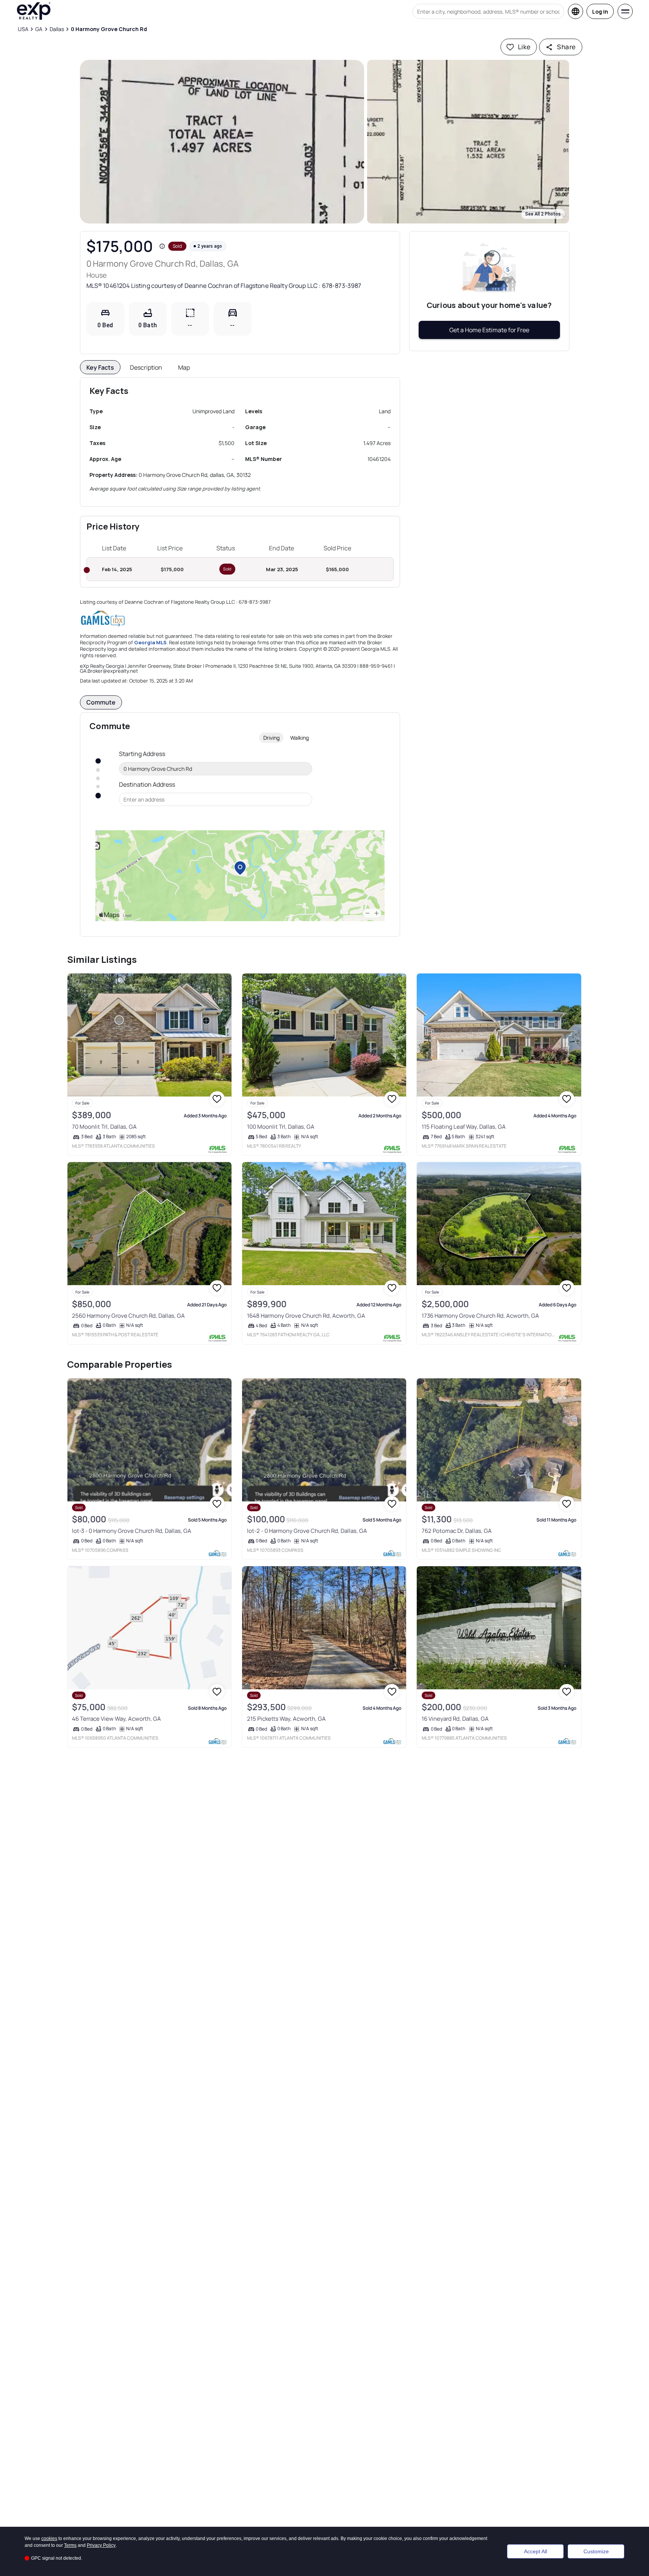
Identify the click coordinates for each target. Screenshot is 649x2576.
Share (566, 47)
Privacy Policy (101, 2545)
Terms (70, 2545)
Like (524, 47)
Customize (596, 2551)
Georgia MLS (150, 642)
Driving (271, 738)
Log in (600, 12)
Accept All (536, 2551)
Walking (299, 738)
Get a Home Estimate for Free (489, 330)
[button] (222, 142)
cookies (49, 2539)
